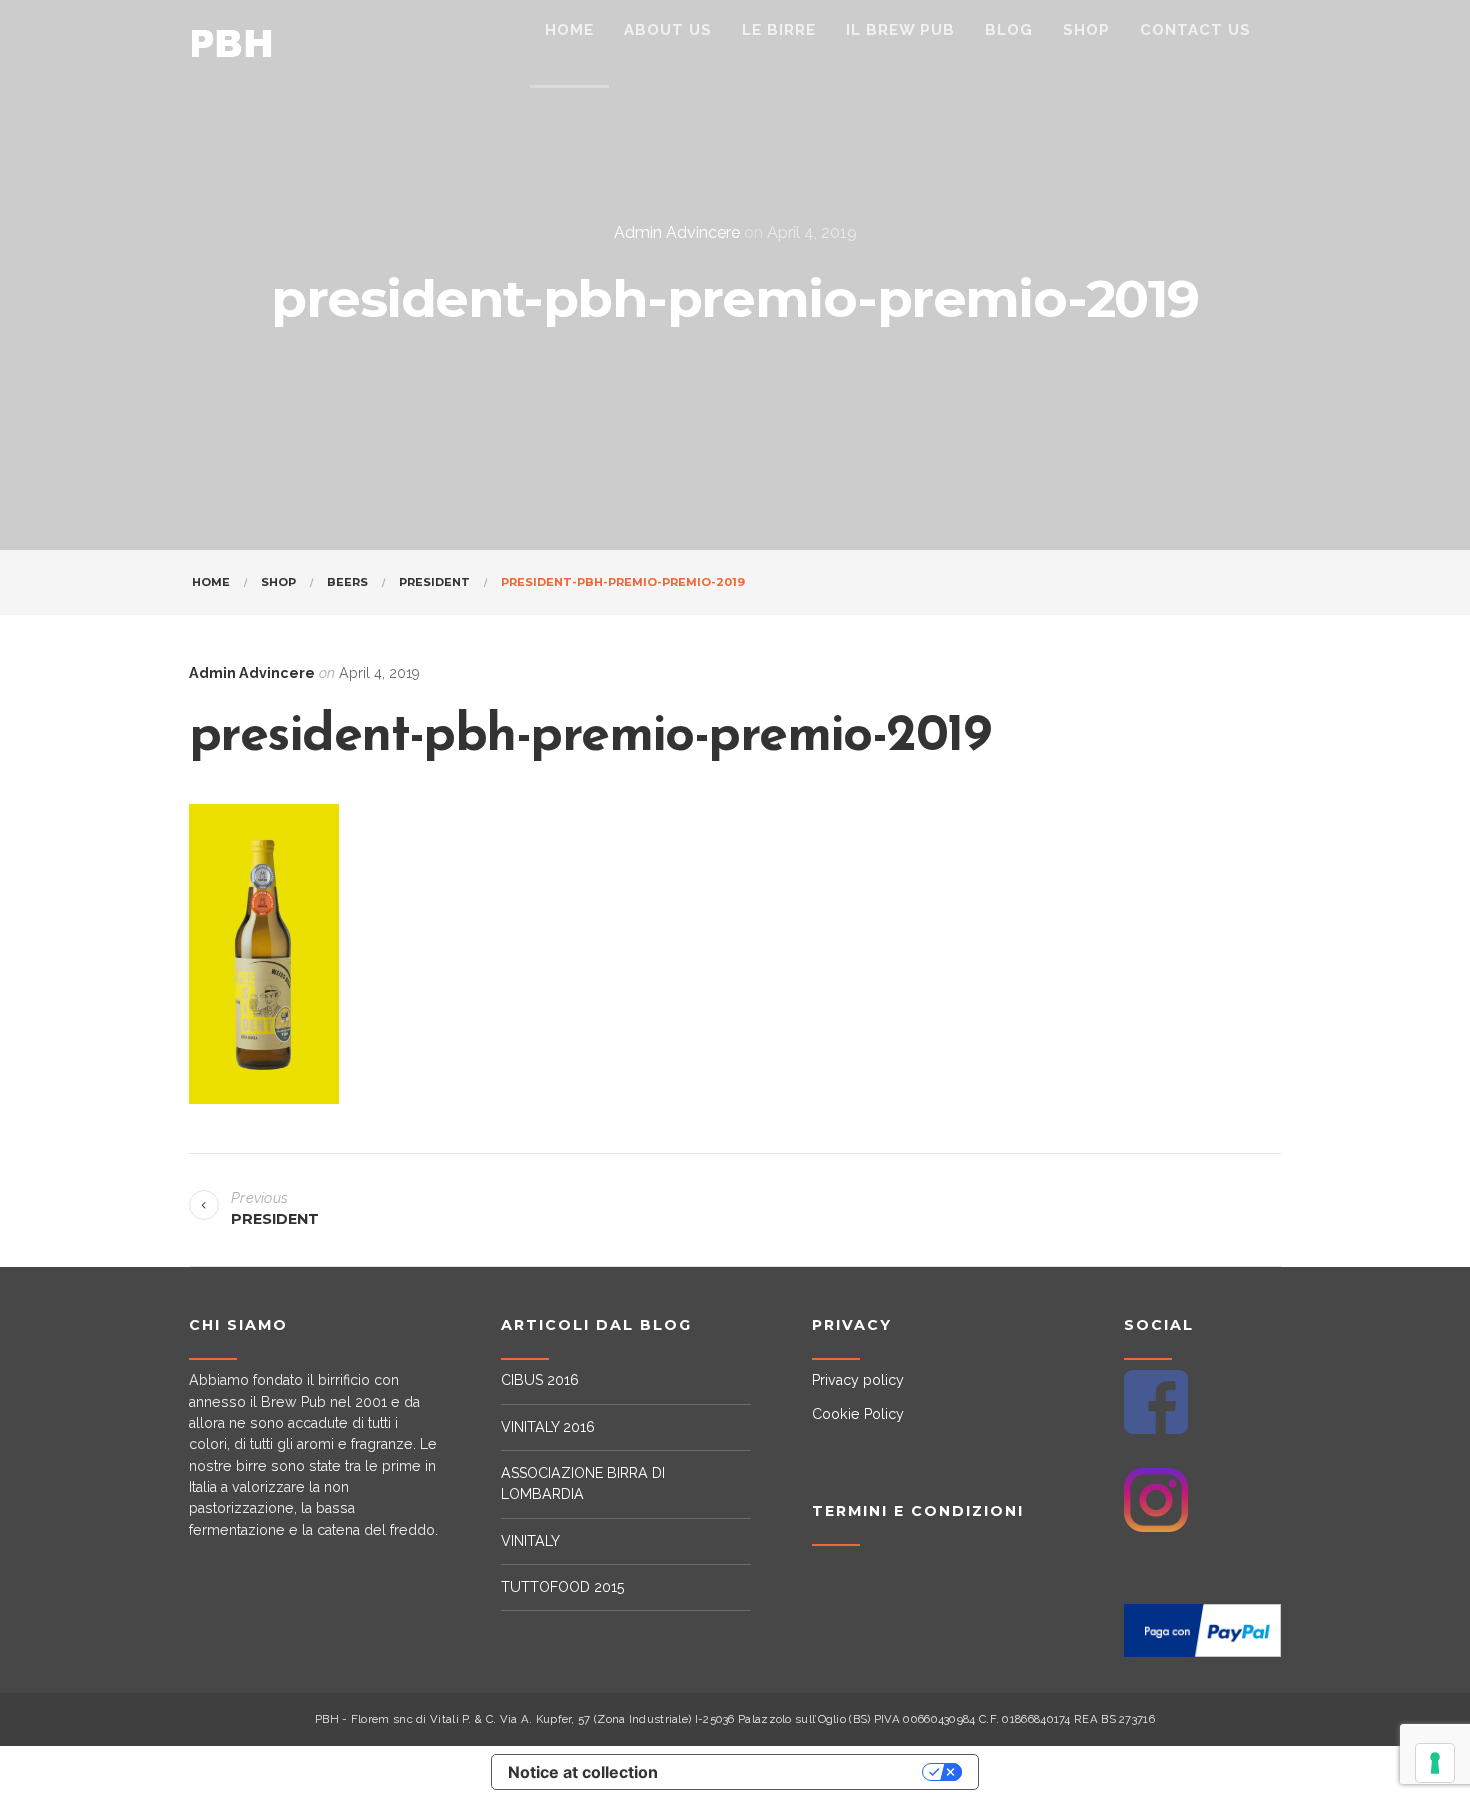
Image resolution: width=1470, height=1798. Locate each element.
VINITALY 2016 (548, 1427)
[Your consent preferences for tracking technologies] (1435, 1763)
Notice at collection (583, 1772)
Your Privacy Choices (800, 1772)
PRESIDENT (434, 582)
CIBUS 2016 (540, 1380)
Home (211, 582)
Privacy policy (858, 1380)
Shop (278, 582)
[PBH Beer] (232, 44)
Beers (347, 582)
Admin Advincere (677, 232)
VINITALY (530, 1541)
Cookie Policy (858, 1414)
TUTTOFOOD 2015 (563, 1587)
